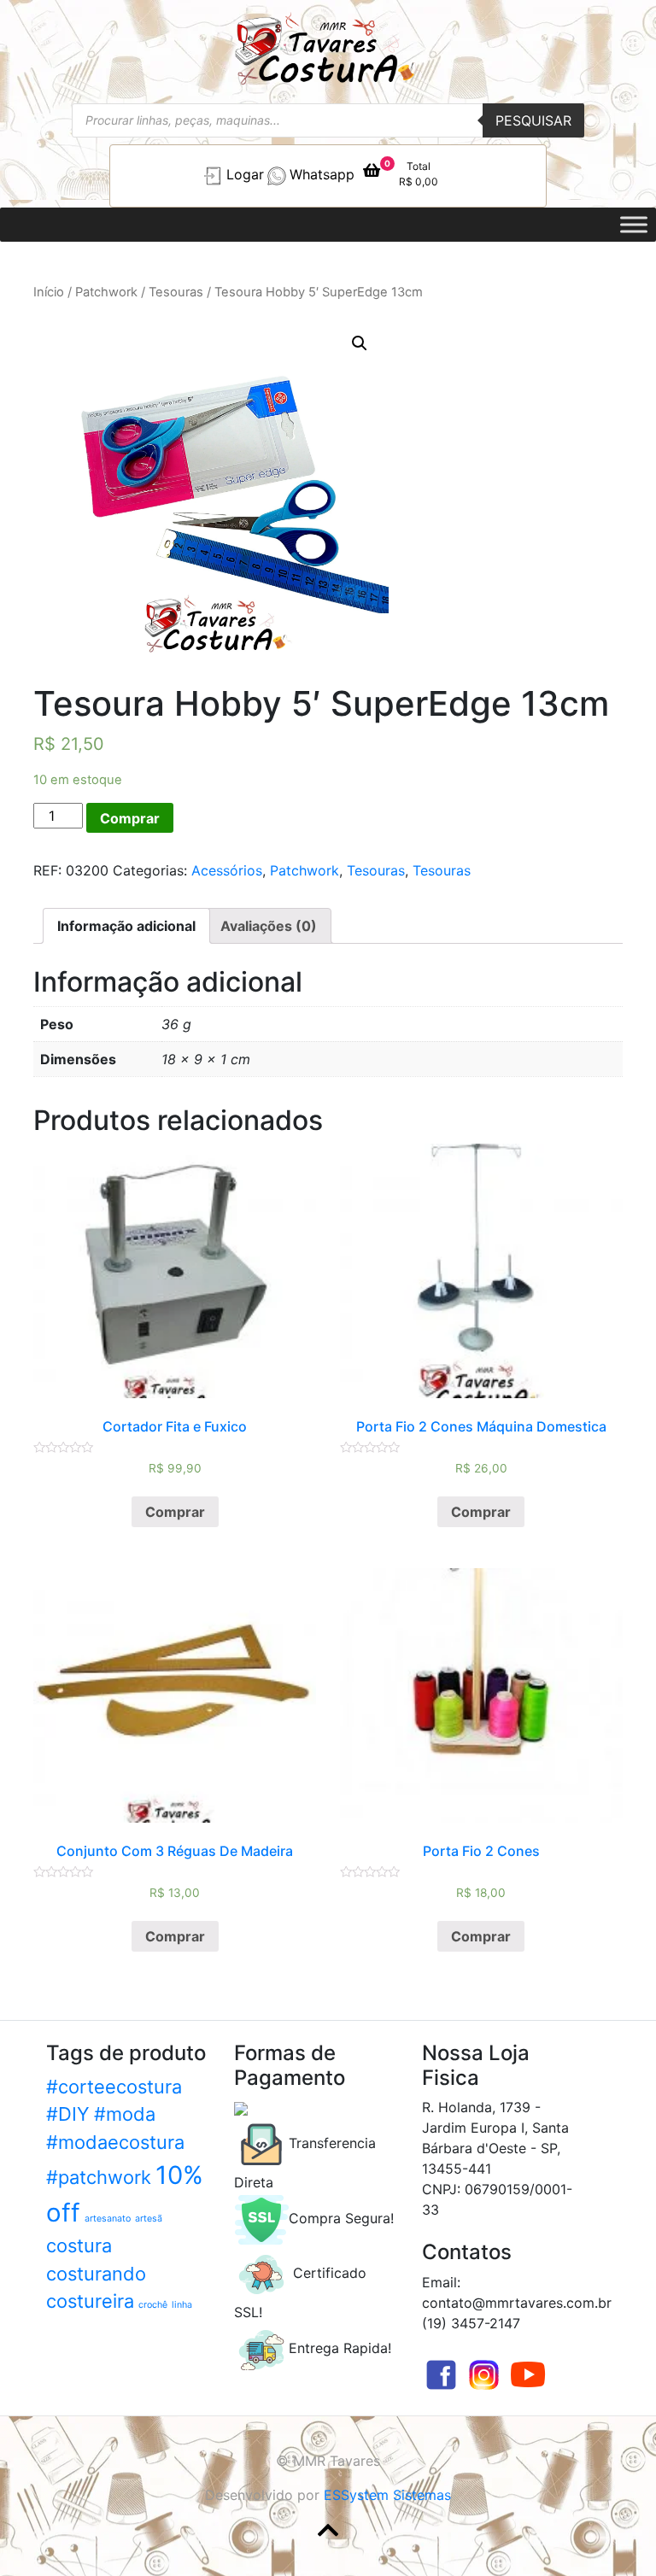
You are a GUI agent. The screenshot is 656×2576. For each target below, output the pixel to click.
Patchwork (106, 292)
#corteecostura (114, 2087)
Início (49, 292)
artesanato (108, 2219)
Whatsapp (322, 174)
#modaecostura (115, 2142)
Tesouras (176, 292)
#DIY (68, 2114)
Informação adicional (126, 926)
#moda (125, 2114)
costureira (90, 2301)
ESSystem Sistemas (387, 2495)
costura (79, 2245)
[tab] (126, 926)
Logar (245, 174)
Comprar (130, 818)
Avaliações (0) (269, 926)
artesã (149, 2219)
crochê (153, 2305)
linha (182, 2305)
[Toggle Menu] (634, 224)
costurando (96, 2274)
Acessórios (227, 870)
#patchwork (99, 2177)
